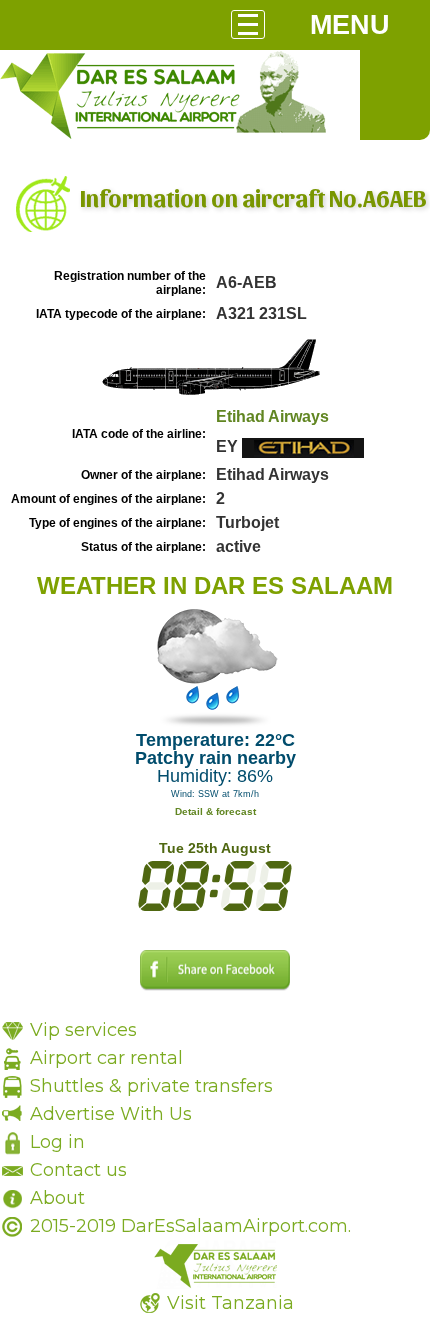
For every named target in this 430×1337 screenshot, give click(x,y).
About (57, 1198)
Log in (57, 1142)
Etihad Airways (272, 416)
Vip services (83, 1030)
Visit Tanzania (230, 1303)
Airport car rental (106, 1058)
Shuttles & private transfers (151, 1086)
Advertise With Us (111, 1114)
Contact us (78, 1170)
